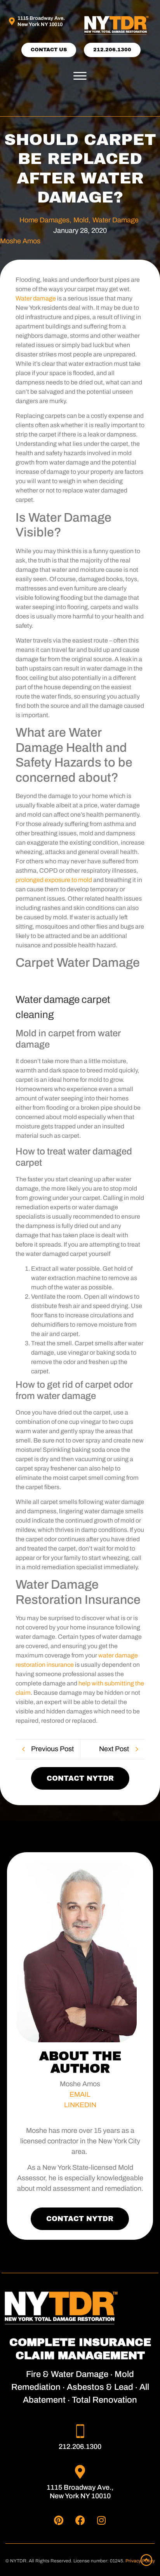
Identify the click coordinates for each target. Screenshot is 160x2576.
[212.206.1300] (80, 2431)
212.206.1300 (80, 2447)
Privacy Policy (140, 2561)
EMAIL (80, 2094)
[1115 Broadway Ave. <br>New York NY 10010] (12, 21)
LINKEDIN (80, 2105)
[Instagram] (101, 2520)
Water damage (36, 298)
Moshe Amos (20, 241)
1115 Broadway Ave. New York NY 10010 (41, 21)
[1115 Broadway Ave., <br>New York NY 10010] (80, 2472)
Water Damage (116, 220)
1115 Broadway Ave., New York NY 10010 (80, 2492)
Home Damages (45, 220)
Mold (82, 220)
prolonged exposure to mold (54, 880)
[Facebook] (80, 2520)
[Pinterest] (59, 2520)
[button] (80, 76)
